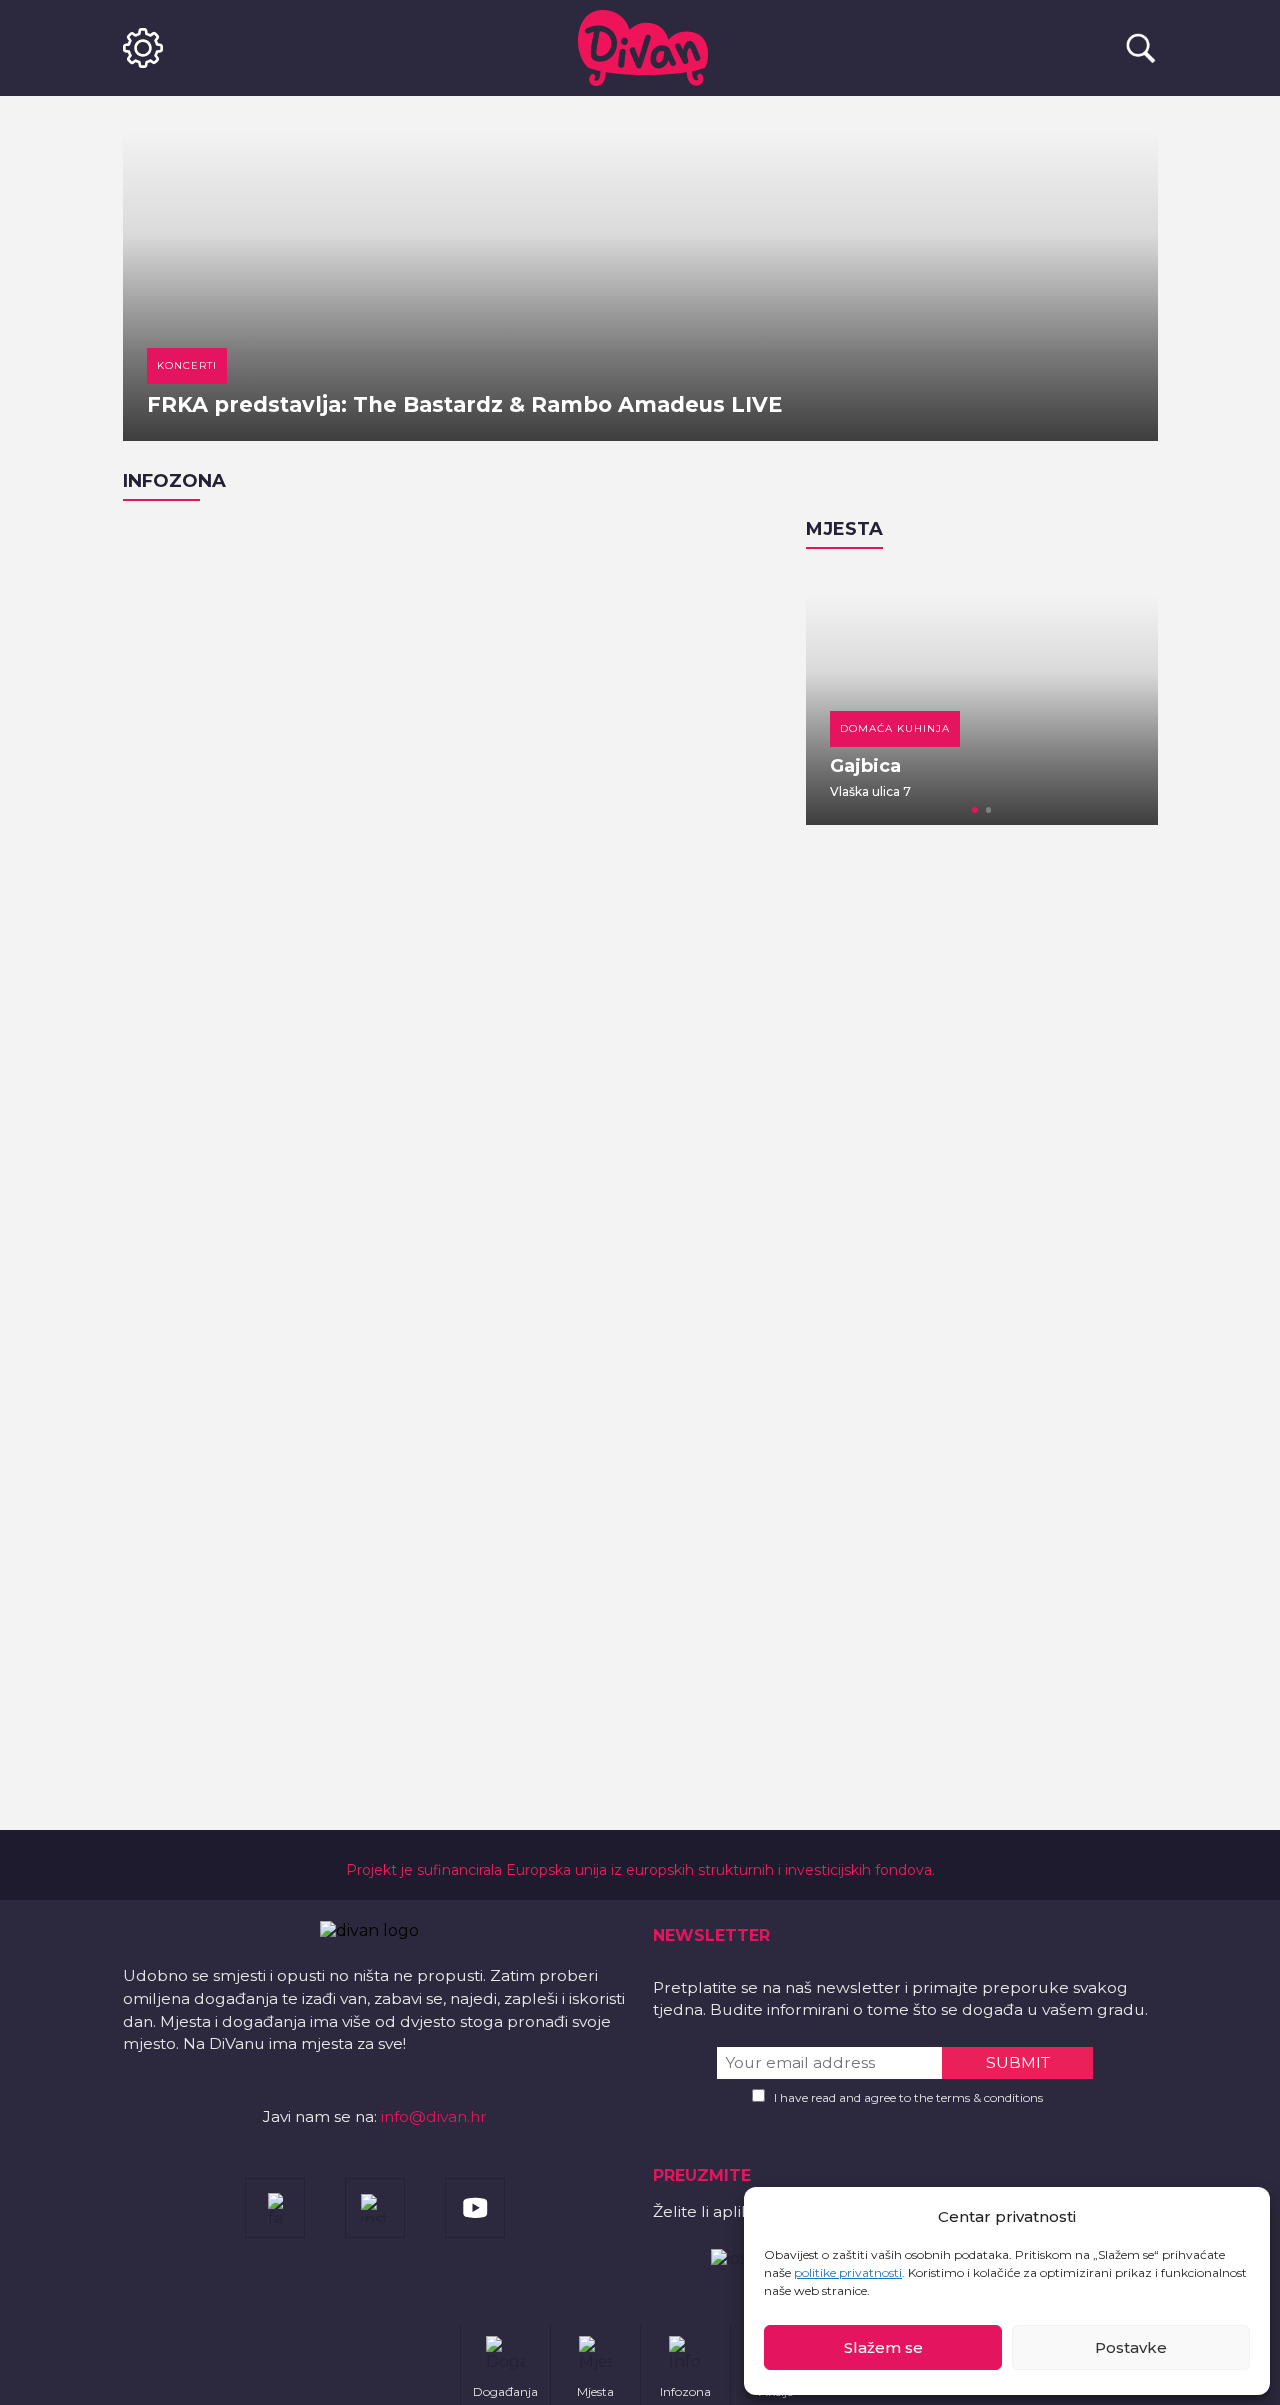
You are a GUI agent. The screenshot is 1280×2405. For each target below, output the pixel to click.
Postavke (1131, 2347)
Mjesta (844, 529)
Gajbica (865, 766)
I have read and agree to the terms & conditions (908, 2097)
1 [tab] (975, 810)
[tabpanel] (982, 697)
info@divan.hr (434, 2116)
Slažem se (883, 2347)
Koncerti (187, 365)
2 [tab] (989, 810)
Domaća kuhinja (895, 728)
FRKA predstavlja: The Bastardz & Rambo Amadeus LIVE (464, 404)
